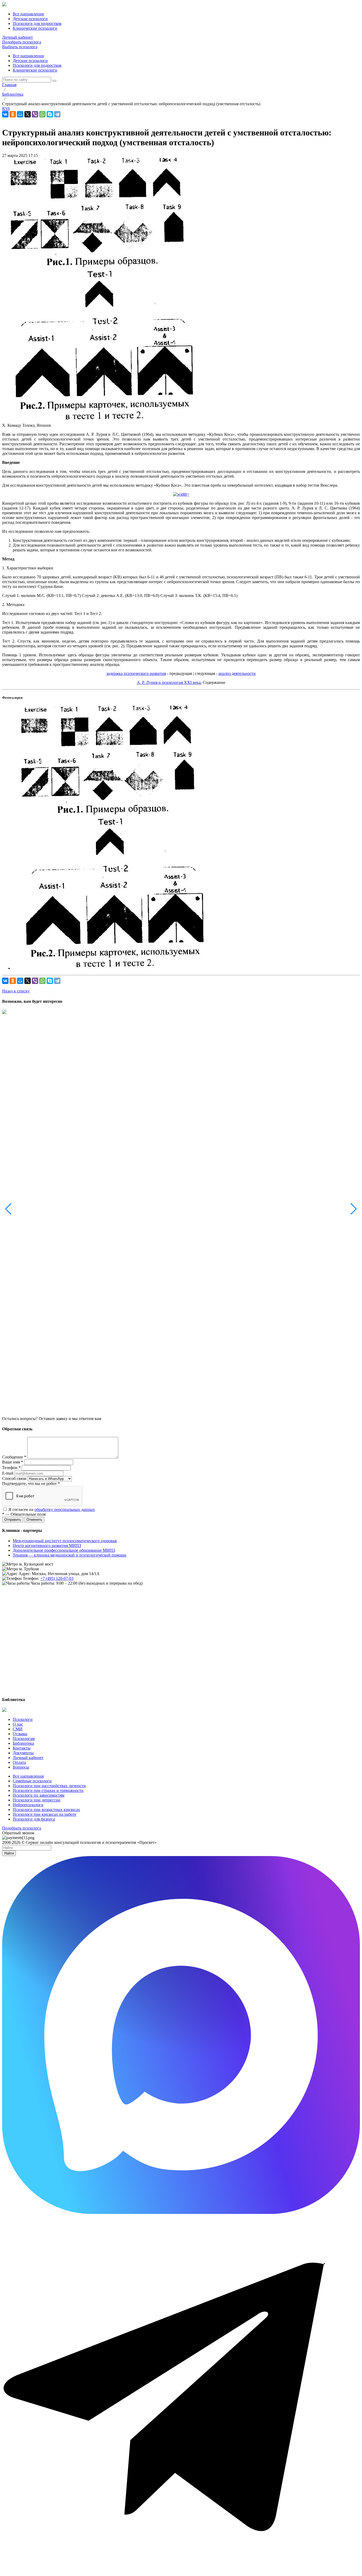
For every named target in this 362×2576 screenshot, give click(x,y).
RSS (6, 109)
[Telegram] (57, 114)
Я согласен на (52, 1509)
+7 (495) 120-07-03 (57, 1578)
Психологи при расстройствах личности (49, 1786)
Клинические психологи (35, 70)
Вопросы (21, 1767)
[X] (28, 114)
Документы (23, 1753)
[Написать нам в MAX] (181, 2212)
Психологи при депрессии (37, 1800)
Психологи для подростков (37, 65)
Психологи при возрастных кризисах (46, 1810)
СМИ (18, 1729)
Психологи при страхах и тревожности (48, 1790)
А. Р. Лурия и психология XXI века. (169, 682)
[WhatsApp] (42, 114)
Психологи (23, 1719)
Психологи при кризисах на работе (45, 1814)
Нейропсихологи (28, 1805)
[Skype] (50, 114)
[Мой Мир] (20, 114)
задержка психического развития (136, 673)
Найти (9, 1853)
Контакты (22, 1748)
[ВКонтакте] (5, 114)
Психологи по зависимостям (39, 1795)
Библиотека (23, 1743)
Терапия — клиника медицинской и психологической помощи (70, 1555)
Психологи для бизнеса (34, 1819)
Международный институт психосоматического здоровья (65, 1541)
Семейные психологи (32, 1781)
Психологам (24, 1738)
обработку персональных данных (65, 1509)
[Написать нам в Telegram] (181, 2571)
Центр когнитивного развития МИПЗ (47, 1546)
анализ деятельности (237, 673)
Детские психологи (30, 61)
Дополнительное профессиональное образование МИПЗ (64, 1550)
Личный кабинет (17, 37)
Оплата (19, 1762)
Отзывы (20, 1734)
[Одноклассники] (13, 114)
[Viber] (35, 114)
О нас (18, 1724)
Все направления (28, 56)
